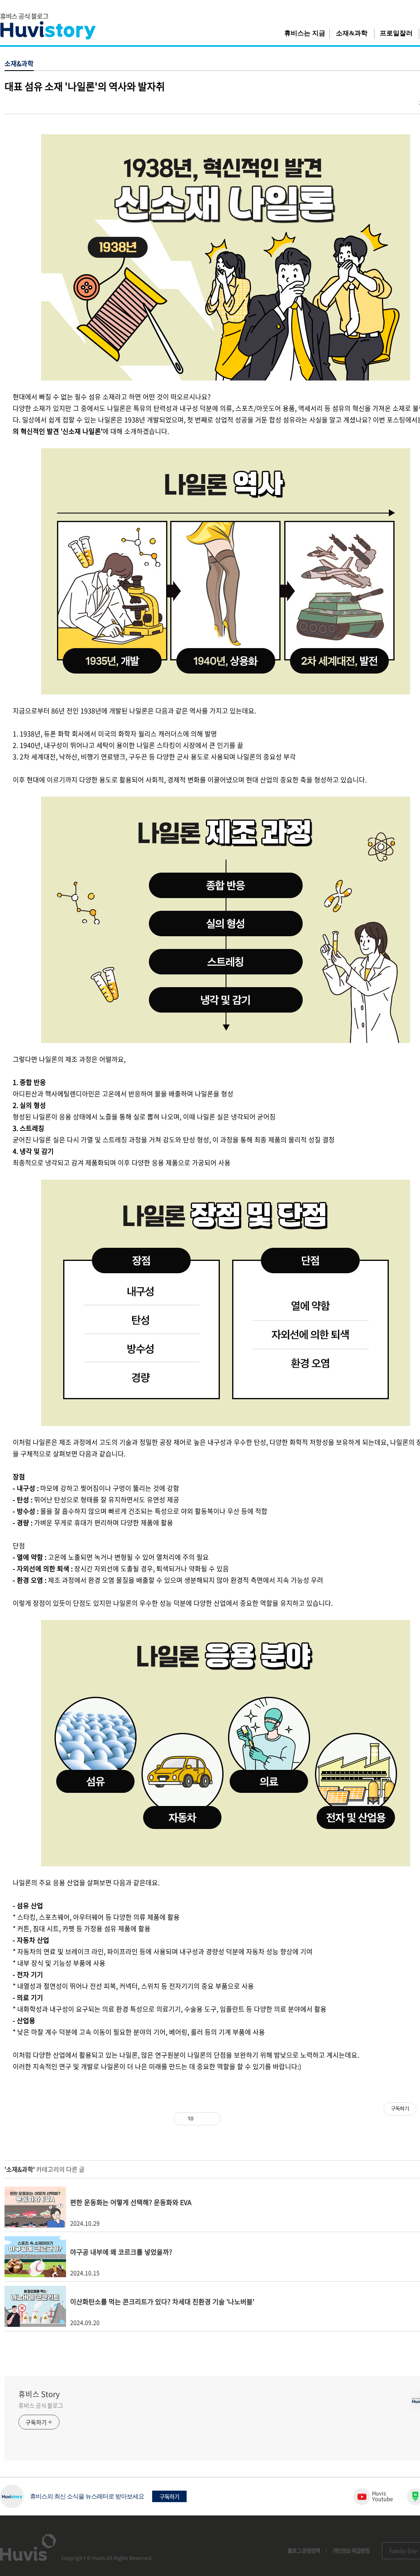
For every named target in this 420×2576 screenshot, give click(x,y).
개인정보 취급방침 (351, 2550)
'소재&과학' (20, 2169)
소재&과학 (352, 33)
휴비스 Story (39, 2394)
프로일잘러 (396, 33)
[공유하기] (201, 2119)
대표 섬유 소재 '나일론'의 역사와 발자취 (85, 86)
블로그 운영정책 (304, 2550)
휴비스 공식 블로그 (41, 2405)
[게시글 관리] (211, 2119)
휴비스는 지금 (305, 33)
